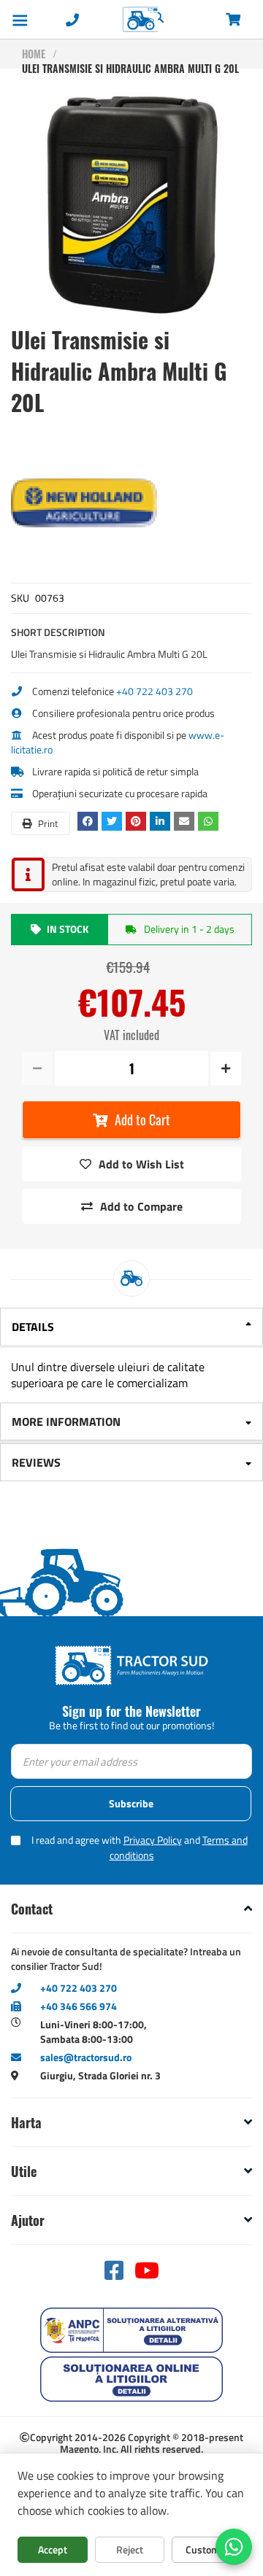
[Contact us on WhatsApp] (234, 2547)
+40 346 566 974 (79, 2006)
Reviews (36, 1462)
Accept (53, 2549)
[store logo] (107, 19)
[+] (225, 1068)
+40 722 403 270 (155, 691)
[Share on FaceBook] (89, 821)
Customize (209, 2549)
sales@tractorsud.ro (86, 2057)
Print (47, 823)
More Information (66, 1421)
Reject (130, 2549)
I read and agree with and (140, 1847)
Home (34, 54)
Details (33, 1327)
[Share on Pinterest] (138, 821)
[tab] (131, 1328)
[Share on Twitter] (114, 821)
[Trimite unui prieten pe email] (186, 821)
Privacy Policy (153, 1840)
